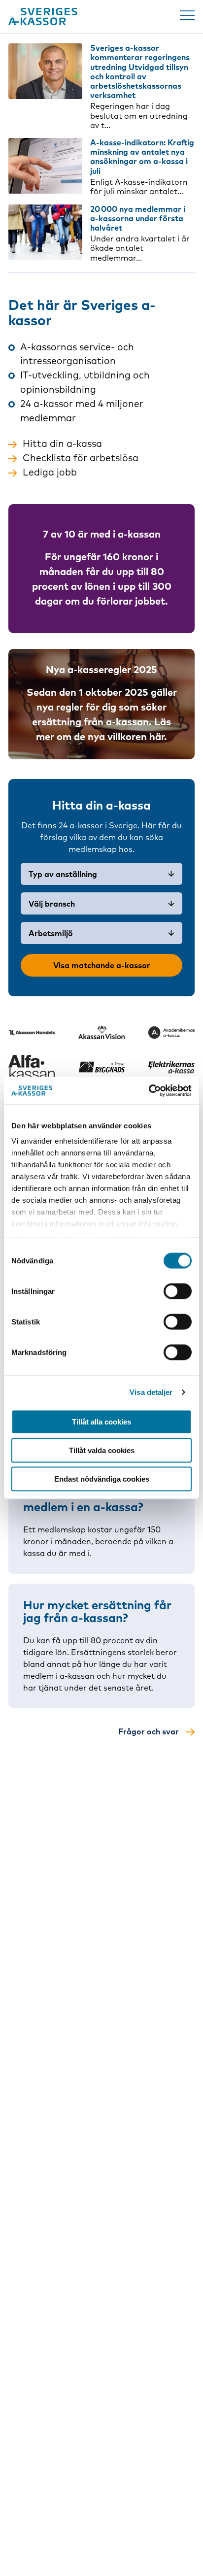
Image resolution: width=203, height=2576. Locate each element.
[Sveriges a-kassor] (43, 17)
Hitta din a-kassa (62, 443)
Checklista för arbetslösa (81, 458)
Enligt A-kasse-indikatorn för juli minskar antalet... (139, 186)
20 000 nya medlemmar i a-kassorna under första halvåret (138, 218)
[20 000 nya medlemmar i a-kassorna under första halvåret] (45, 232)
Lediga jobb (50, 472)
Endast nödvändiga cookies (102, 1478)
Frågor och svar (149, 1731)
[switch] (178, 1291)
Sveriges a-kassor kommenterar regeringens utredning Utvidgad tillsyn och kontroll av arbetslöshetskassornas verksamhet (140, 71)
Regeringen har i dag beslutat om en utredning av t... (139, 115)
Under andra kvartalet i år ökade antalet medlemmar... (140, 248)
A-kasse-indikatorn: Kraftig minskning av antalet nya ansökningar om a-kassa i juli (142, 157)
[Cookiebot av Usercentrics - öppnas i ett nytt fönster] (149, 1091)
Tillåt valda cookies (102, 1450)
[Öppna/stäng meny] (187, 15)
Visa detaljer (151, 1392)
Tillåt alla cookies (101, 1421)
